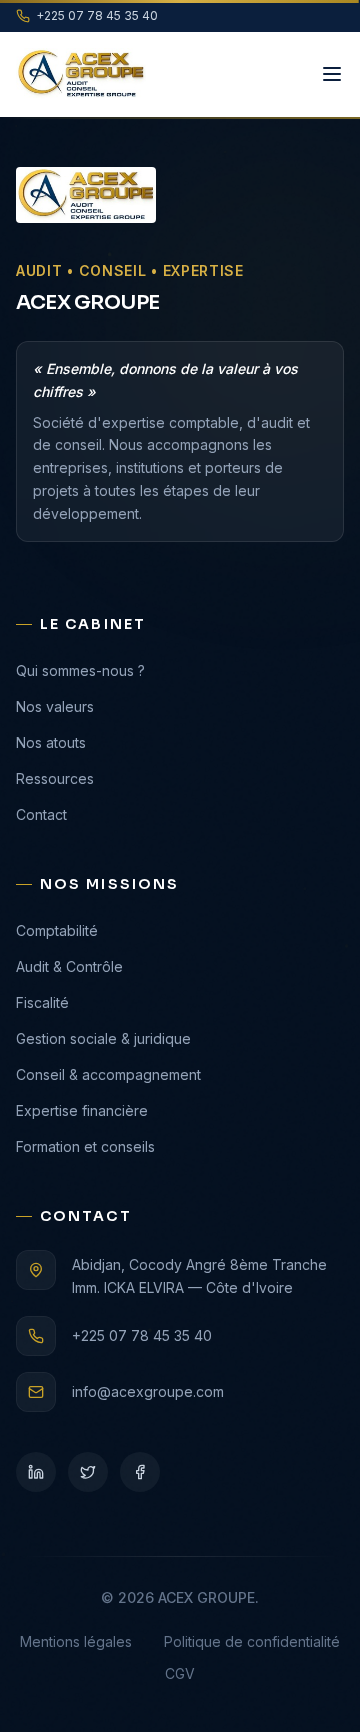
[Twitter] (88, 1472)
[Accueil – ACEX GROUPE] (81, 74)
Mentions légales (76, 1641)
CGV (180, 1673)
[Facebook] (140, 1472)
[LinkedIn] (36, 1472)
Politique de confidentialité (252, 1641)
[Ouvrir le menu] (332, 74)
